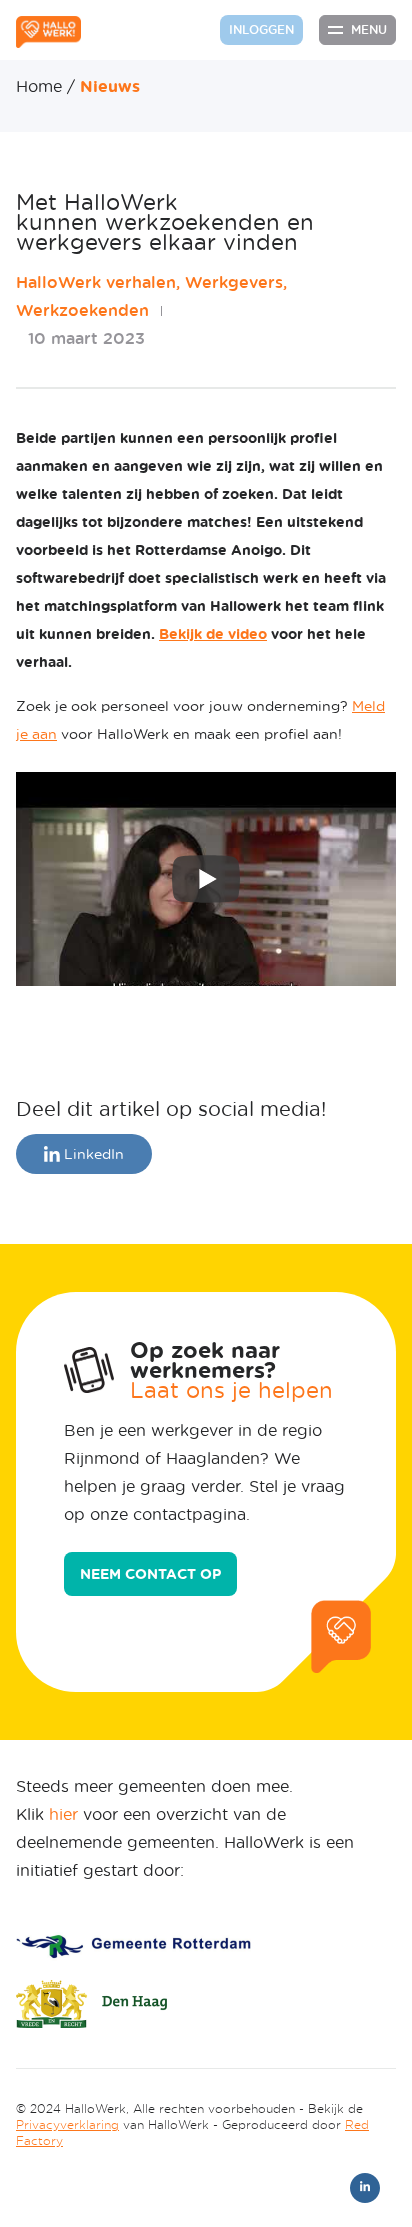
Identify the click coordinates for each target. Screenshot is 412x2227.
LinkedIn (92, 1153)
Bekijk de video (213, 633)
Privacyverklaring (67, 2124)
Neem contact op (150, 1573)
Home (39, 85)
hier (63, 1813)
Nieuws (110, 86)
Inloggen (261, 29)
